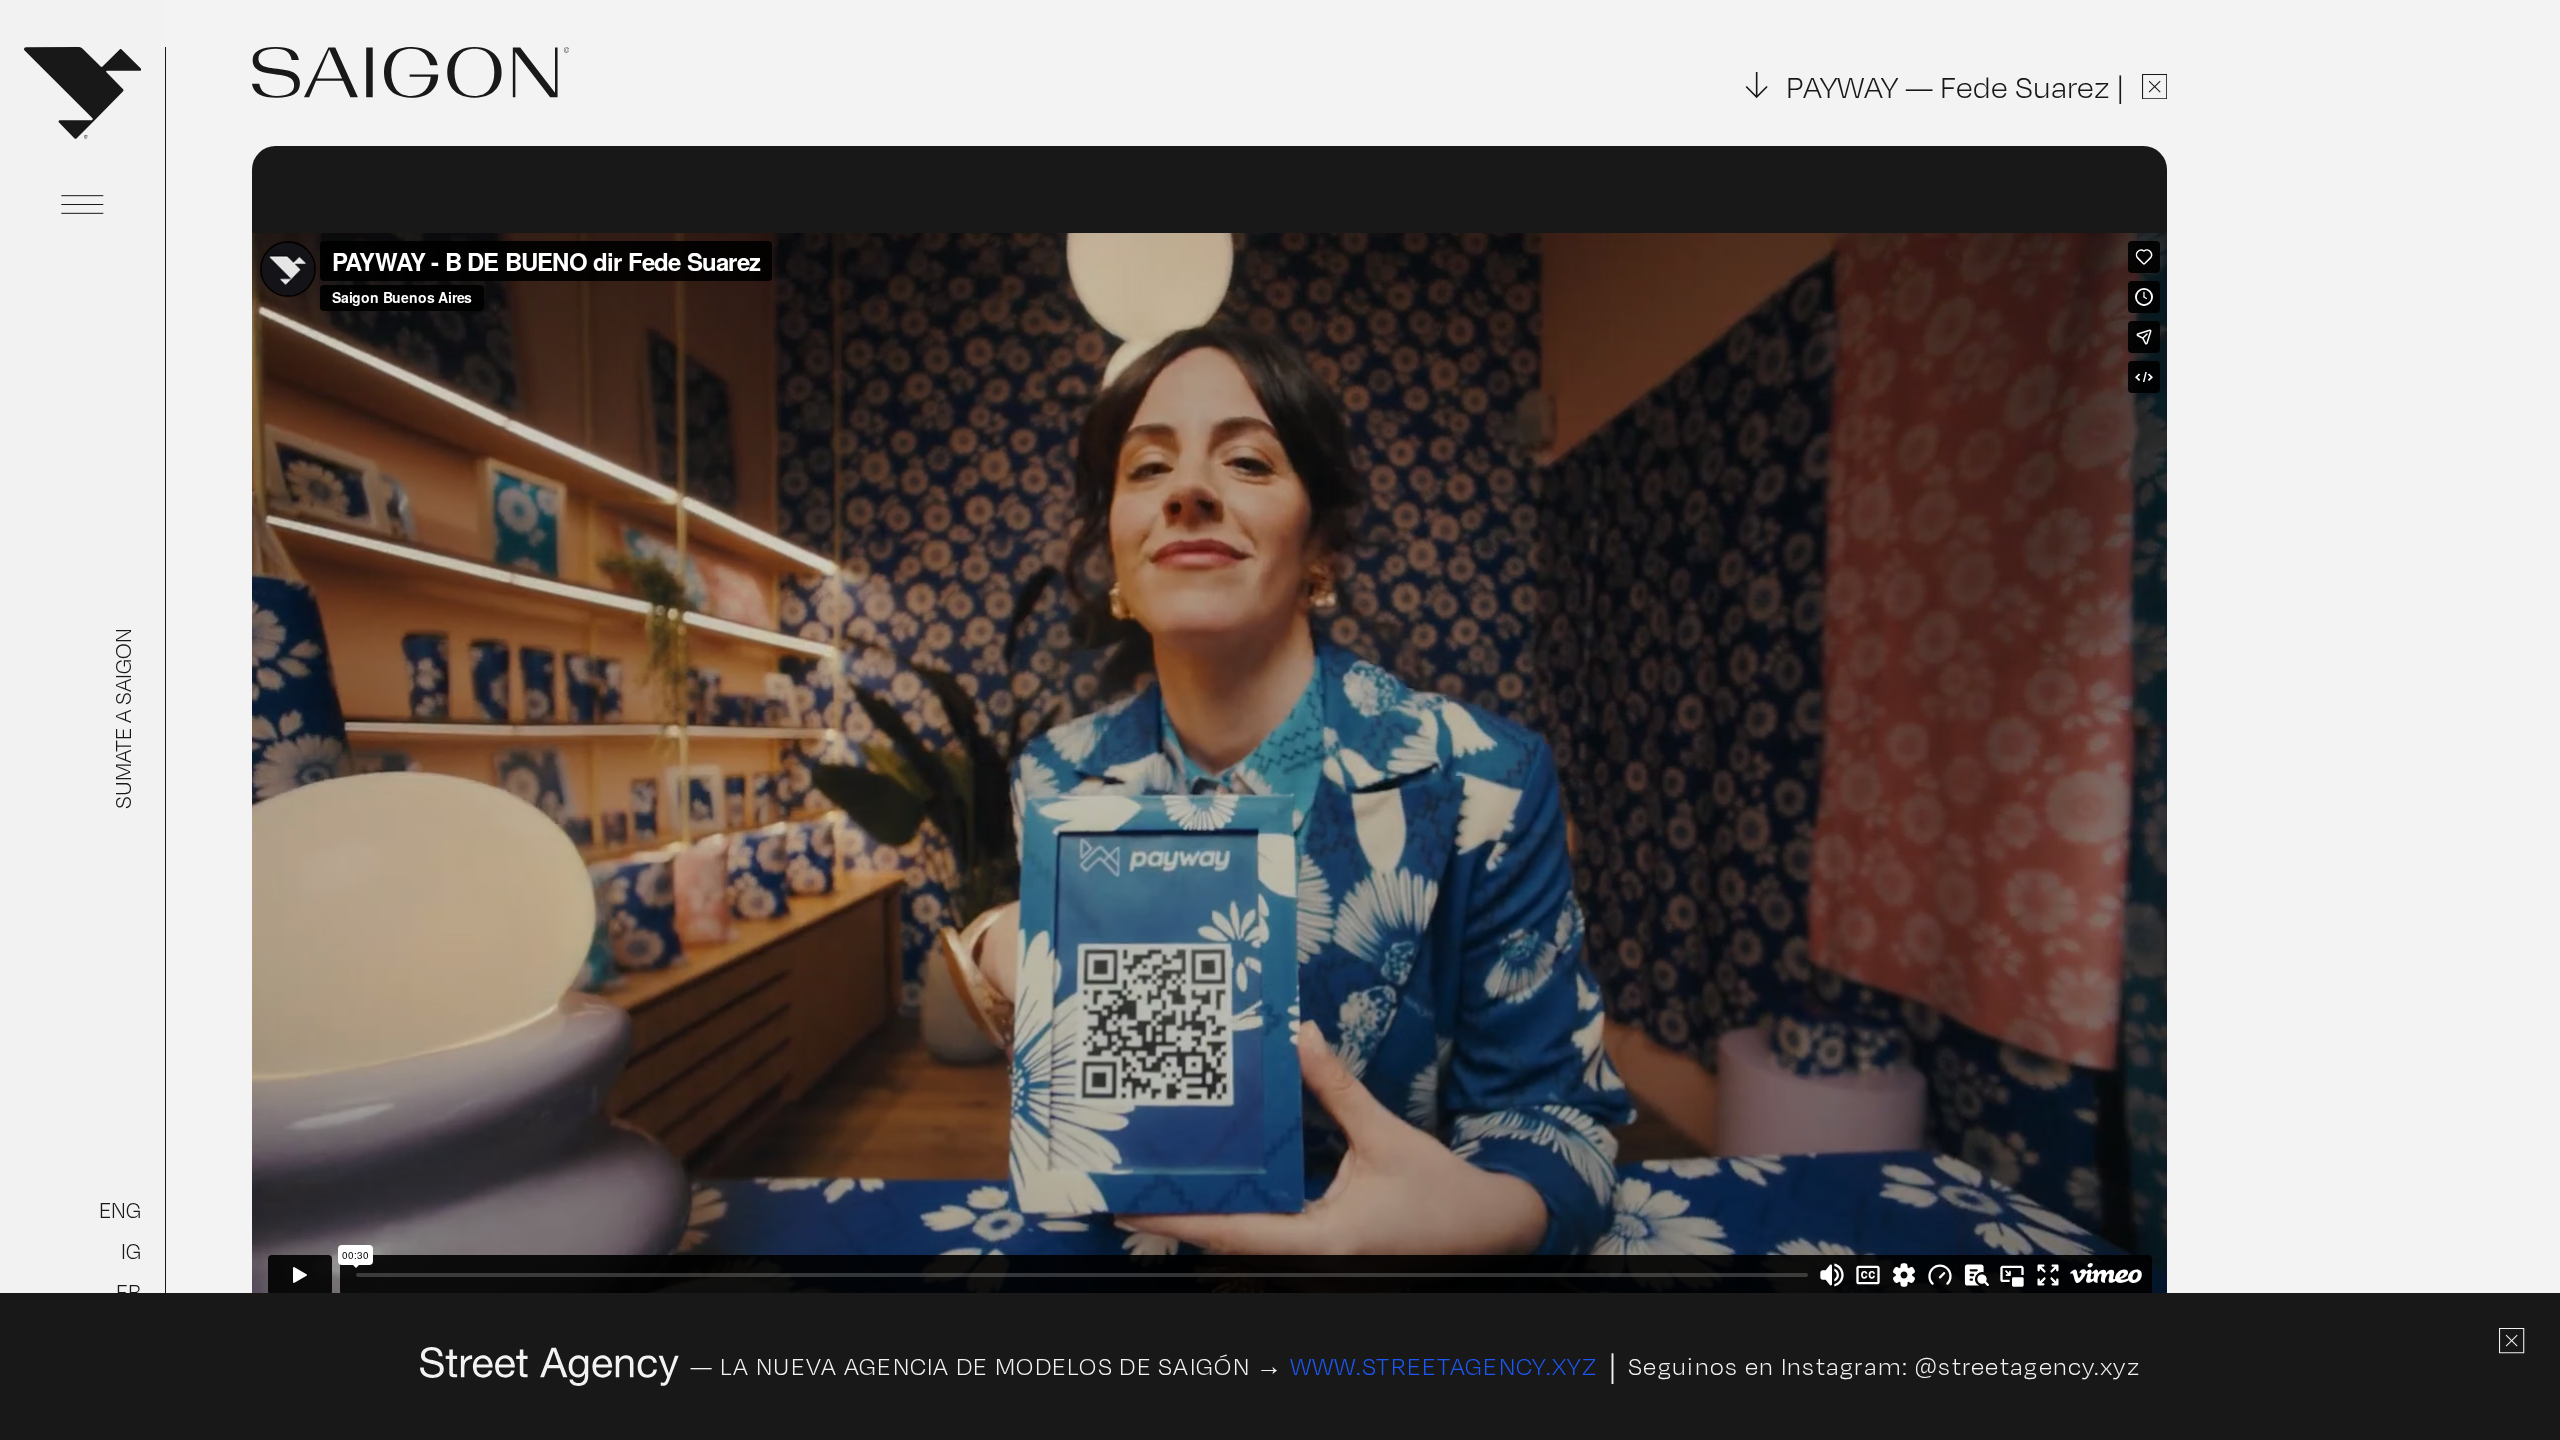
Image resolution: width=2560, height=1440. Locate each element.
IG (131, 1251)
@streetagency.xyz (2027, 1366)
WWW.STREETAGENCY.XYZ (1444, 1366)
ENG (120, 1210)
